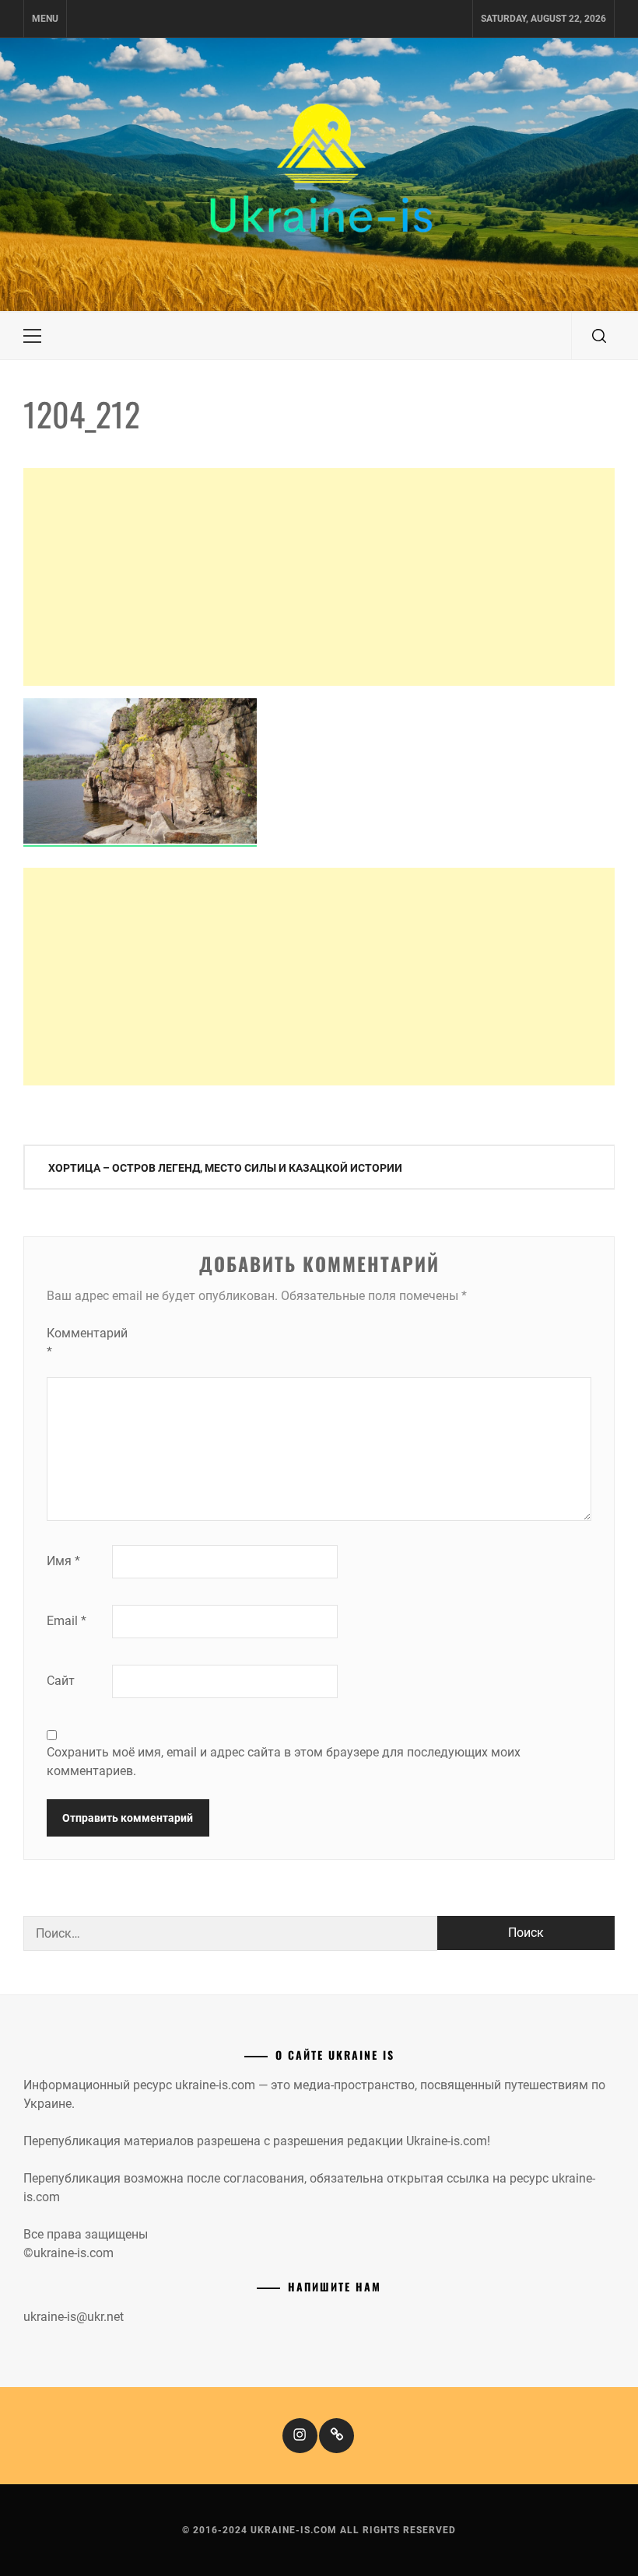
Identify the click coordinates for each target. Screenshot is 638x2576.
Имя (63, 1561)
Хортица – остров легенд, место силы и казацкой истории (225, 1168)
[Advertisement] (319, 577)
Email (67, 1621)
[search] (599, 336)
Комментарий (78, 1342)
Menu (45, 19)
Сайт (61, 1681)
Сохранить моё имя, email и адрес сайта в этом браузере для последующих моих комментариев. (284, 1762)
